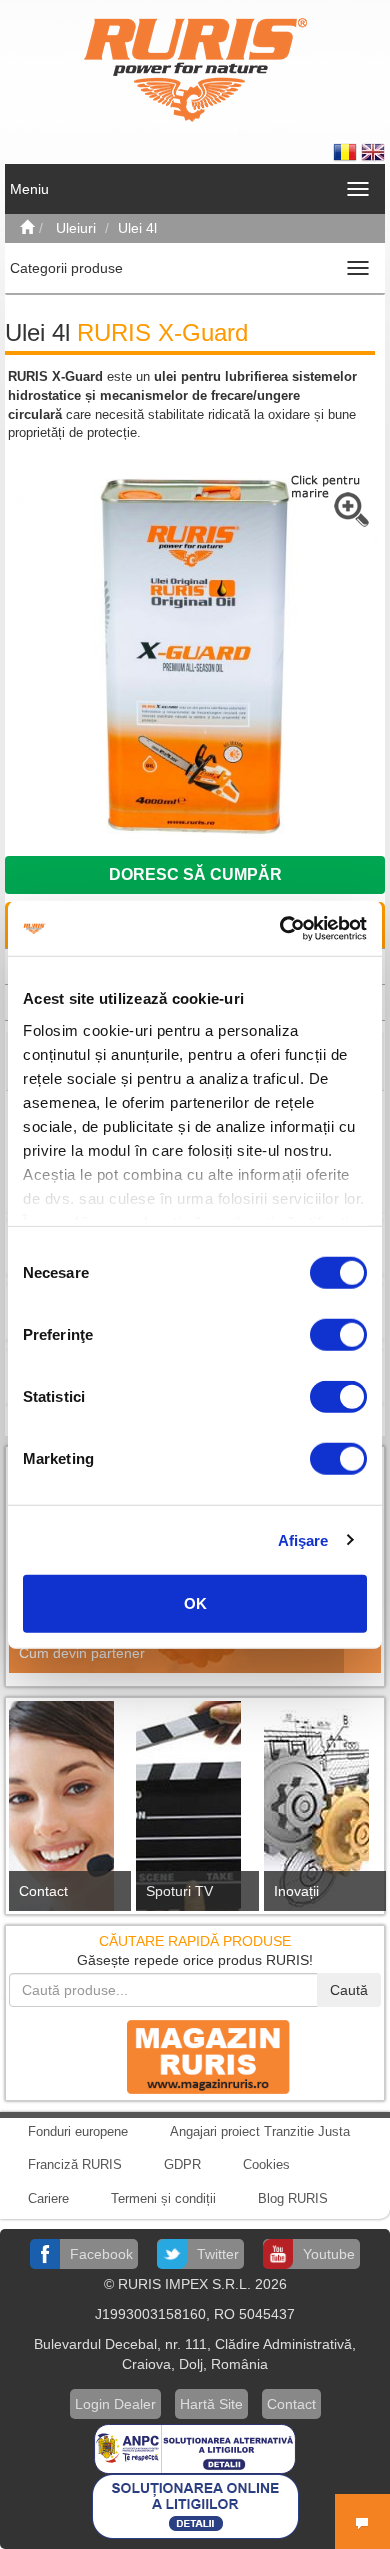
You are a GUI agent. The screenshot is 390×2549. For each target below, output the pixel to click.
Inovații (296, 1891)
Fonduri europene (78, 2131)
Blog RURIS (293, 2198)
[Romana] (347, 151)
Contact (43, 1891)
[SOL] (195, 2505)
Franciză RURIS (75, 2164)
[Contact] (67, 1811)
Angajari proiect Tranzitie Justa (260, 2131)
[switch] (338, 1335)
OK (195, 1603)
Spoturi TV (179, 1891)
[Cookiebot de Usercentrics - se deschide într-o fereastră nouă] (280, 928)
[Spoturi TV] (194, 1811)
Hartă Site (211, 2404)
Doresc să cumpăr (195, 874)
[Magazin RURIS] (195, 2056)
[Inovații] (322, 1812)
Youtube (329, 2254)
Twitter (218, 2254)
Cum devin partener (82, 1653)
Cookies (266, 2164)
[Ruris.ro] (27, 228)
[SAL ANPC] (195, 2447)
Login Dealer (115, 2404)
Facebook (101, 2254)
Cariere (48, 2198)
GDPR (182, 2164)
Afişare (303, 1539)
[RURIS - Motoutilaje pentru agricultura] (195, 69)
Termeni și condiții (163, 2198)
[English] (373, 151)
